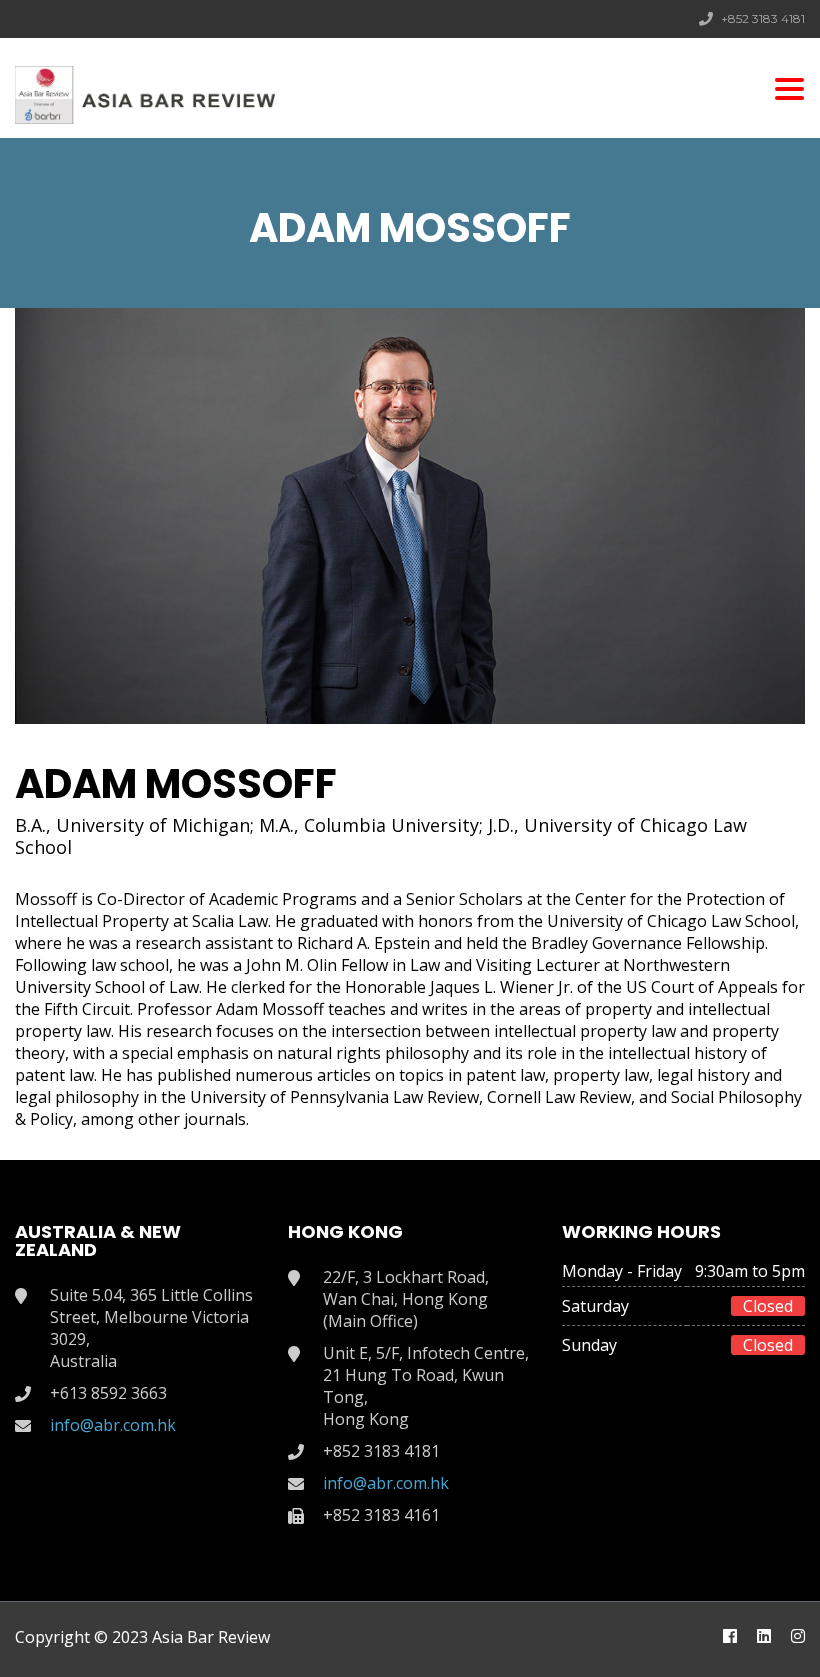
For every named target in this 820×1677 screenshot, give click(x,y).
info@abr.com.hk (113, 1425)
